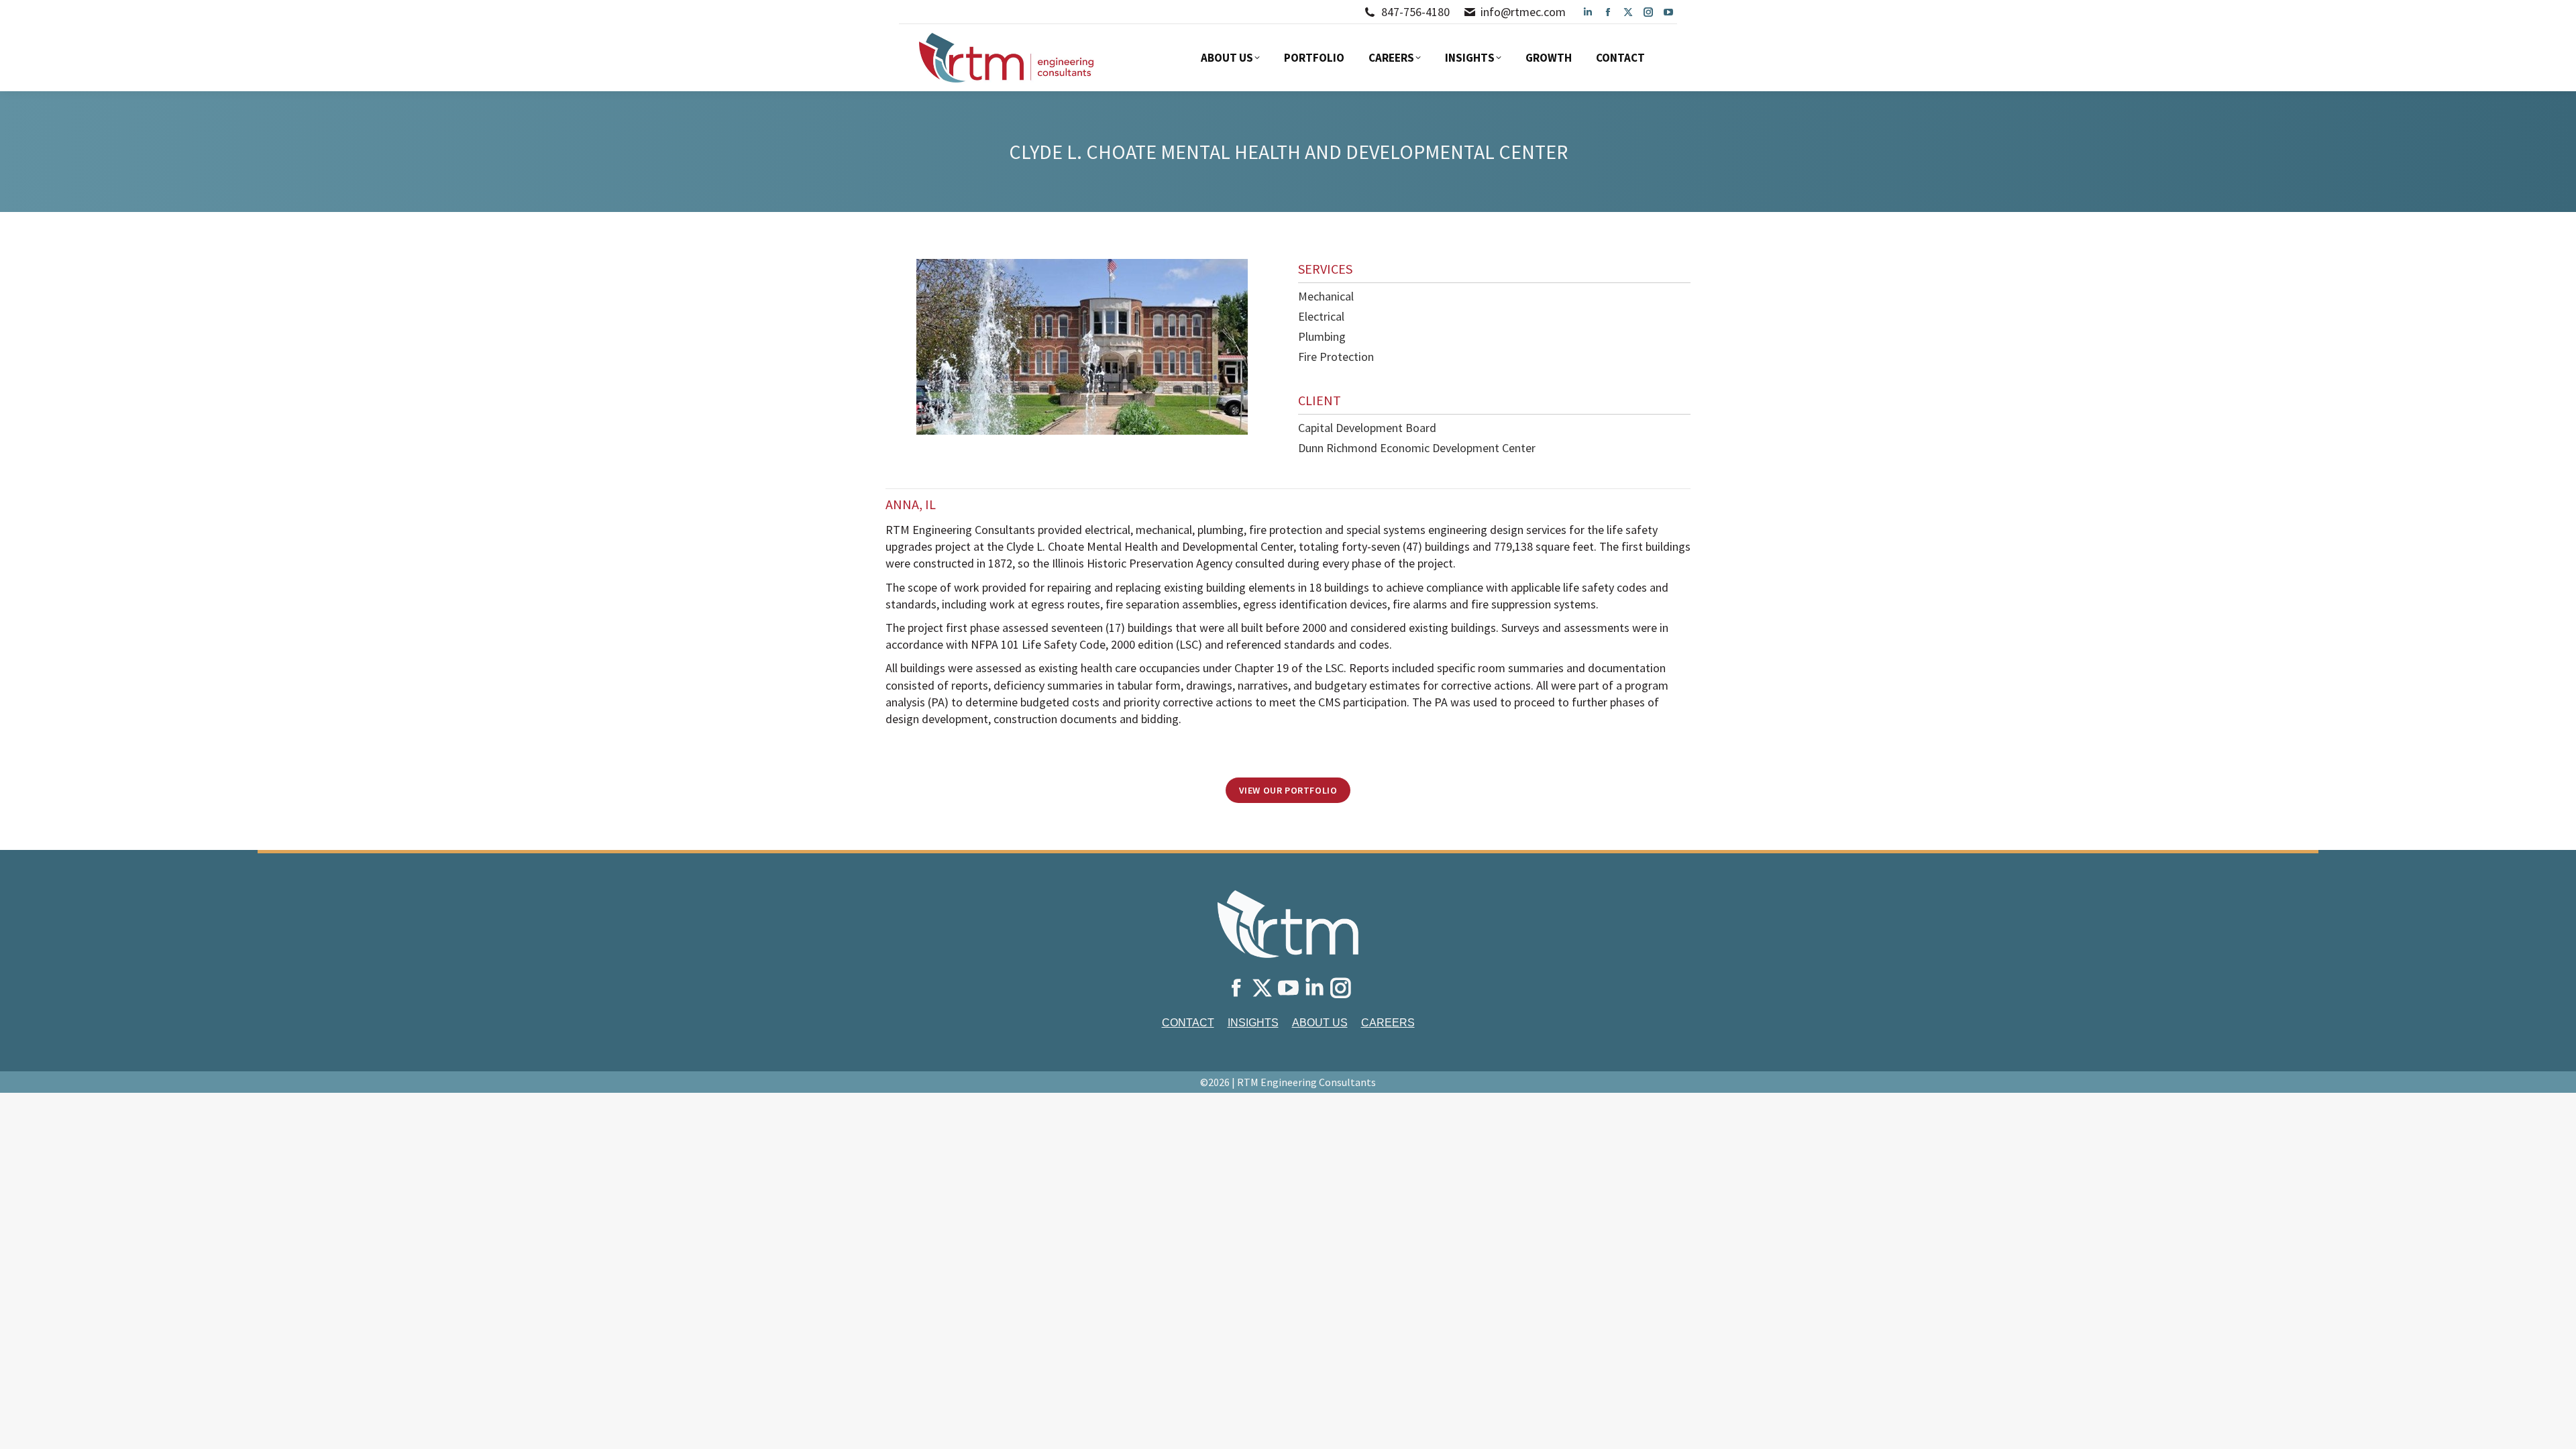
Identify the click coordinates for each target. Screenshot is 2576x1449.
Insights (1253, 1023)
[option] (1082, 347)
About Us (1320, 1023)
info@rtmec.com (1523, 12)
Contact (1188, 1023)
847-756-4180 (1415, 12)
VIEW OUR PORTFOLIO (1288, 790)
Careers (1388, 1023)
